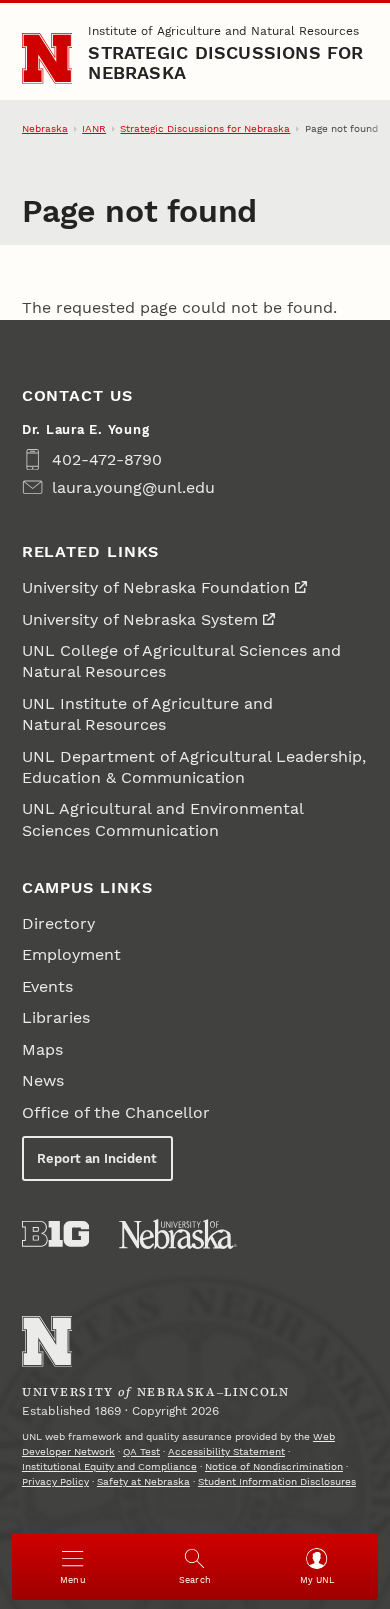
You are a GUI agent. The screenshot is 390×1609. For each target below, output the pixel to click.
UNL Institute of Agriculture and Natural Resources (147, 714)
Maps (42, 1049)
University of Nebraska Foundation (156, 587)
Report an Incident (97, 1158)
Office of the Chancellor (116, 1112)
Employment (71, 954)
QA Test (141, 1451)
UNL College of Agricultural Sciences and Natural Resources (181, 661)
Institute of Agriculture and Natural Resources (223, 31)
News (43, 1080)
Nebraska (45, 128)
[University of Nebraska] (178, 1234)
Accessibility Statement (226, 1451)
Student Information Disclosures (277, 1481)
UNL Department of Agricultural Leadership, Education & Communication (194, 767)
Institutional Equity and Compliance (109, 1466)
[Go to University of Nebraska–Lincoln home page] (47, 58)
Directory (58, 923)
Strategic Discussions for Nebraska (225, 62)
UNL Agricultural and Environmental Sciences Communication (162, 819)
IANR (94, 128)
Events (47, 986)
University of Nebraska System (140, 619)
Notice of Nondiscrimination (274, 1466)
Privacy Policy (55, 1481)
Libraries (56, 1017)
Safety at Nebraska (143, 1481)
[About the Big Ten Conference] (55, 1234)
